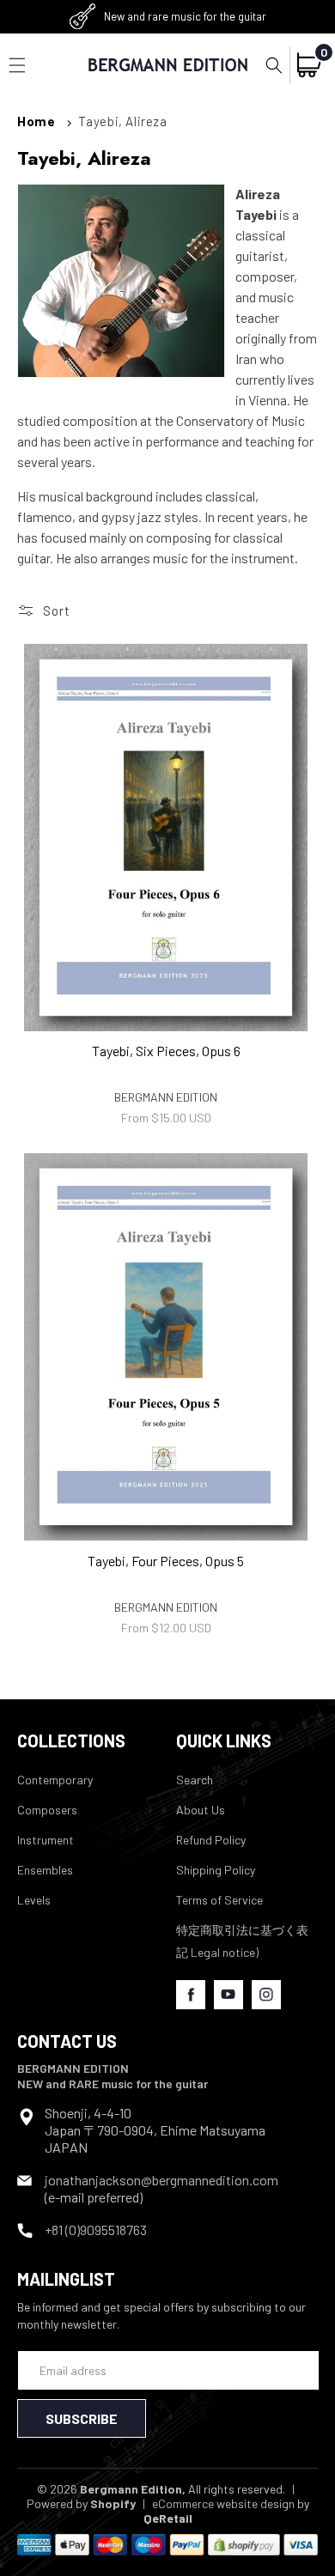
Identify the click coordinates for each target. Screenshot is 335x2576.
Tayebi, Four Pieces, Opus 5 (166, 1561)
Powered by (81, 2503)
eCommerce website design (223, 2503)
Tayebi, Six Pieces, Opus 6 (166, 1051)
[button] (274, 65)
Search (195, 1780)
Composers (47, 1810)
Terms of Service (219, 1900)
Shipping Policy (216, 1870)
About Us (201, 1810)
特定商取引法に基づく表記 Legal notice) (242, 1941)
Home (36, 121)
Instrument (46, 1840)
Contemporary (55, 1780)
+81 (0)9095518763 (96, 2230)
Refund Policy (211, 1840)
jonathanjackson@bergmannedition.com (161, 2180)
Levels (34, 1900)
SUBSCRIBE (82, 2418)
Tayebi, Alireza (123, 121)
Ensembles (45, 1870)
